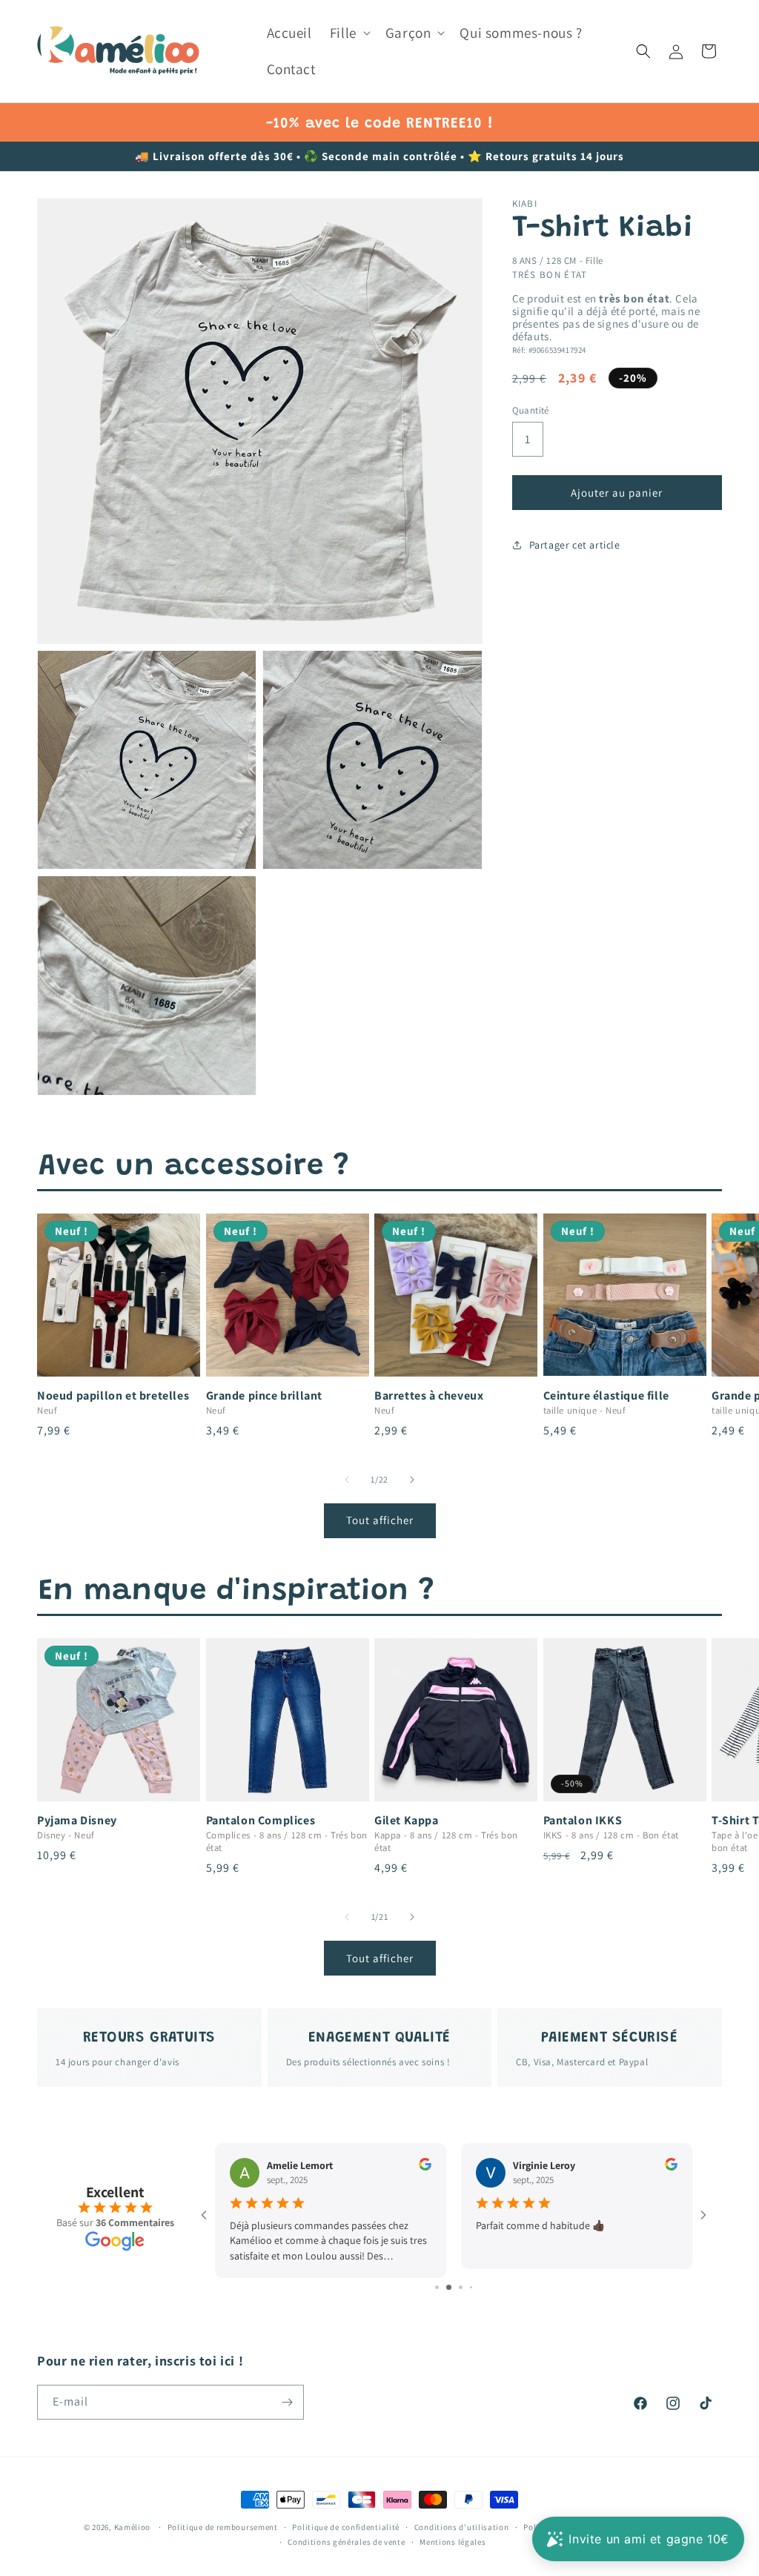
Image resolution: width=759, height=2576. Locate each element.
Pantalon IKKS (583, 1821)
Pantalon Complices (261, 1821)
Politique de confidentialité (346, 2527)
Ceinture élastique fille (606, 1396)
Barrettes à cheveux (429, 1396)
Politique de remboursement (223, 2527)
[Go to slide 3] (454, 2287)
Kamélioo (133, 2527)
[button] (349, 33)
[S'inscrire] (287, 2402)
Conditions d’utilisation (462, 2527)
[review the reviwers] (425, 2167)
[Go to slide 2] (442, 2287)
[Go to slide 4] (466, 2287)
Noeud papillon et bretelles (113, 1396)
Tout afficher (380, 1520)
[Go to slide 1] (432, 2287)
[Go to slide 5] (476, 2287)
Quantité (531, 410)
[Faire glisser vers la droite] (412, 1480)
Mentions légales (453, 2542)
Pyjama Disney (77, 1821)
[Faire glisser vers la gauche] (347, 1480)
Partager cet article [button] (575, 545)
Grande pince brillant (265, 1396)
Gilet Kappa (407, 1821)
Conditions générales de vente (346, 2542)
